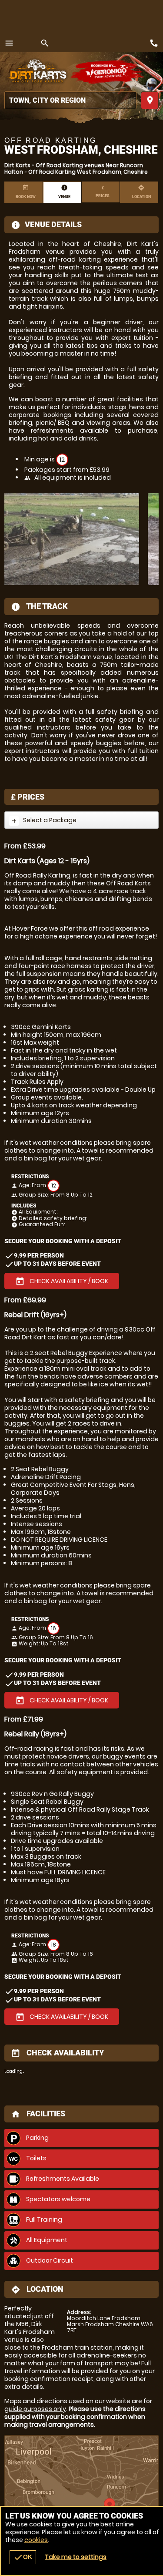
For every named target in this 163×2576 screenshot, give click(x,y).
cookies (36, 2540)
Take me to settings (76, 2557)
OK (23, 2557)
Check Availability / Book (62, 1281)
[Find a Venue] (70, 100)
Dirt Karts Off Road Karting (37, 72)
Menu (9, 43)
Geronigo (108, 72)
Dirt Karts (17, 165)
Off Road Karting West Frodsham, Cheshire (88, 172)
